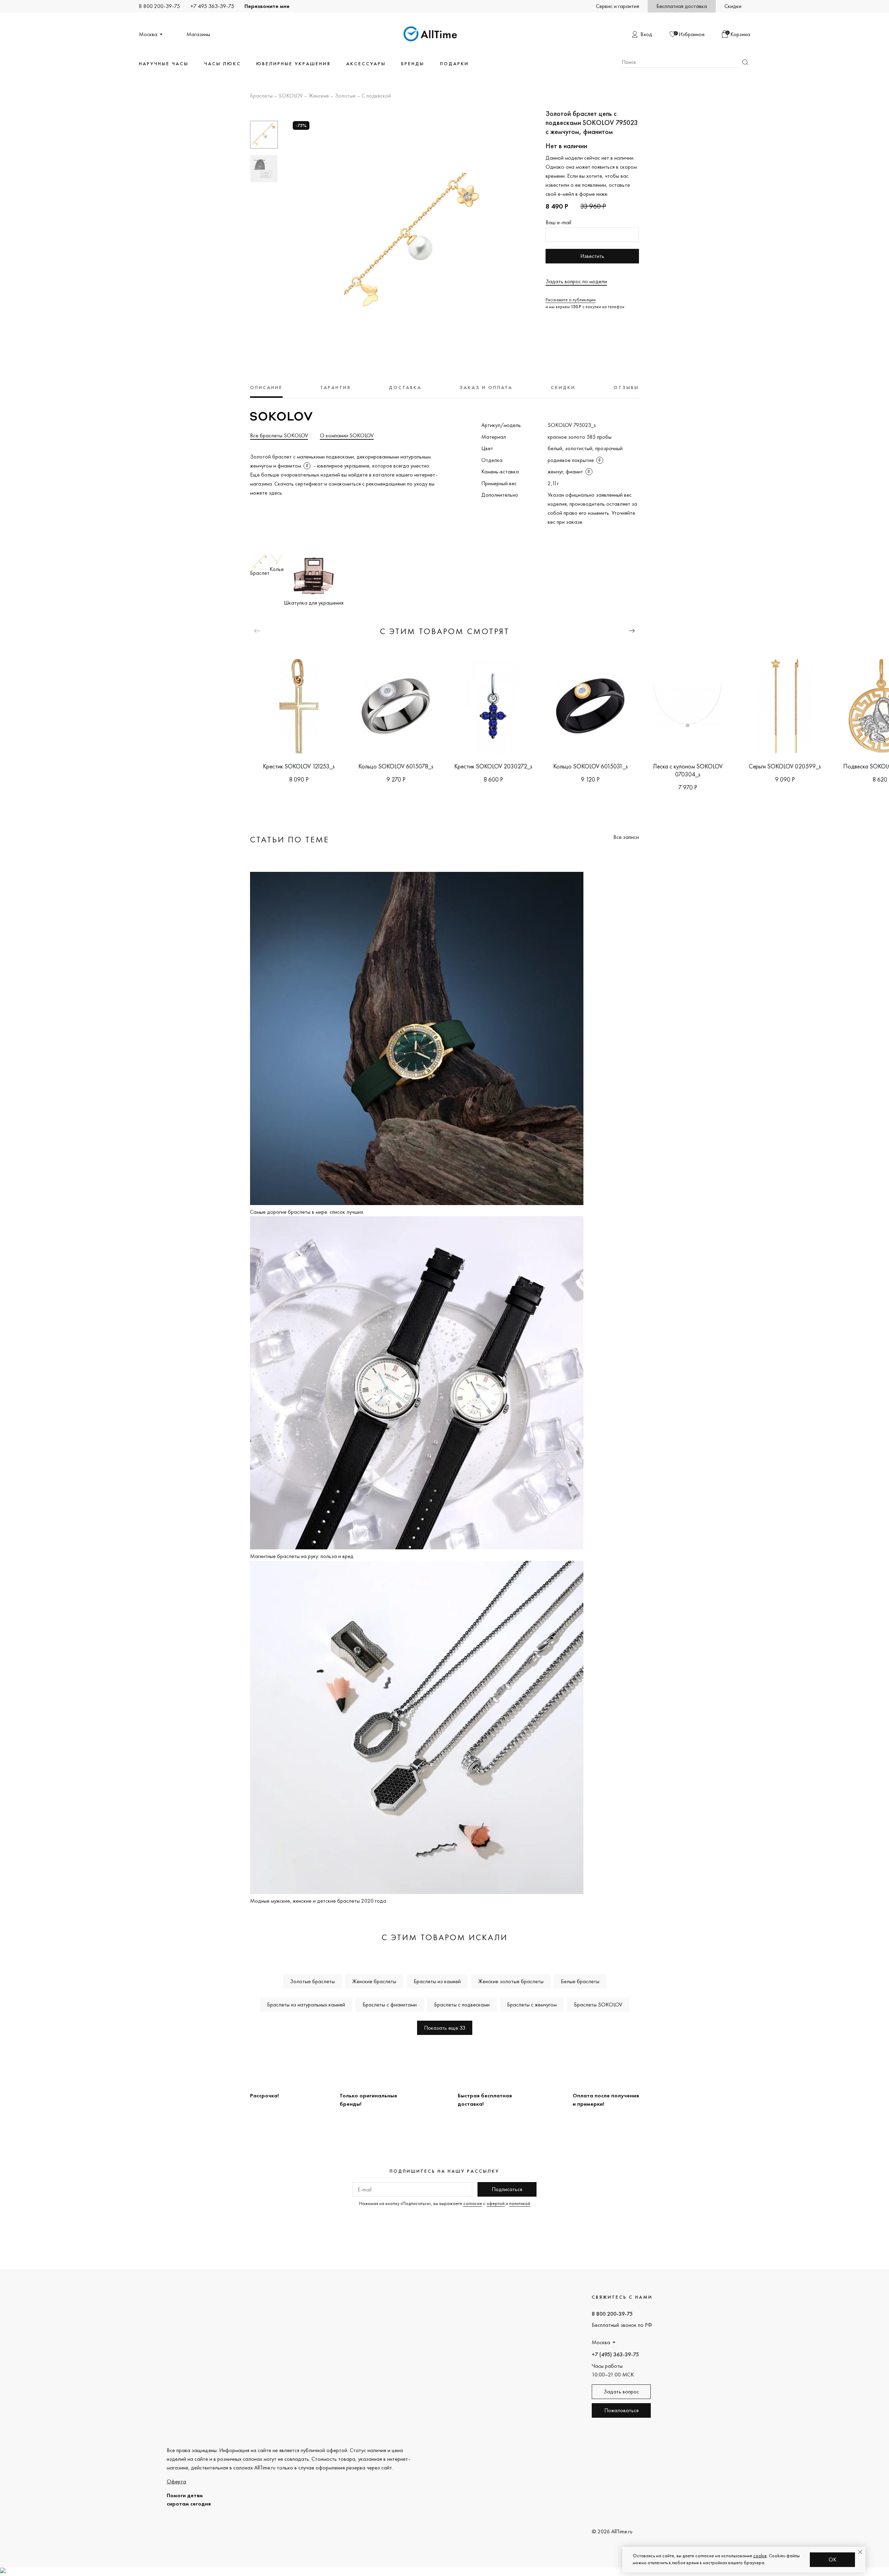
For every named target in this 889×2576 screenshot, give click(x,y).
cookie (760, 2556)
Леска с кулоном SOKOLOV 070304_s (688, 770)
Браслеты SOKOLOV (598, 2005)
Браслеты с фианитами (390, 2005)
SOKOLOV (291, 96)
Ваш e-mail (558, 222)
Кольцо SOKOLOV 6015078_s (396, 766)
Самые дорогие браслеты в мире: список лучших (307, 1212)
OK (833, 2560)
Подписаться (507, 2189)
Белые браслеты (580, 1981)
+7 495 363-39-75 (212, 6)
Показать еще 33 (445, 2028)
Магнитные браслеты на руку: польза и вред (302, 1556)
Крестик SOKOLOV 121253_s (299, 766)
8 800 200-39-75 (159, 6)
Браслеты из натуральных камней (306, 2005)
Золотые (345, 96)
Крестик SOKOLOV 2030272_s (493, 766)
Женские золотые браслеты (511, 1981)
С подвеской (376, 96)
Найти (745, 62)
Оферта (176, 2481)
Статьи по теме (290, 839)
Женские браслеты (374, 1981)
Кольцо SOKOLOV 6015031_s (591, 766)
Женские (319, 96)
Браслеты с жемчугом (532, 2005)
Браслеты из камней (437, 1981)
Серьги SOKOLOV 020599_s (785, 766)
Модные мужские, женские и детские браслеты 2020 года (318, 1901)
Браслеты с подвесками (462, 2005)
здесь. (276, 493)
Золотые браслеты (312, 1981)
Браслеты (261, 96)
